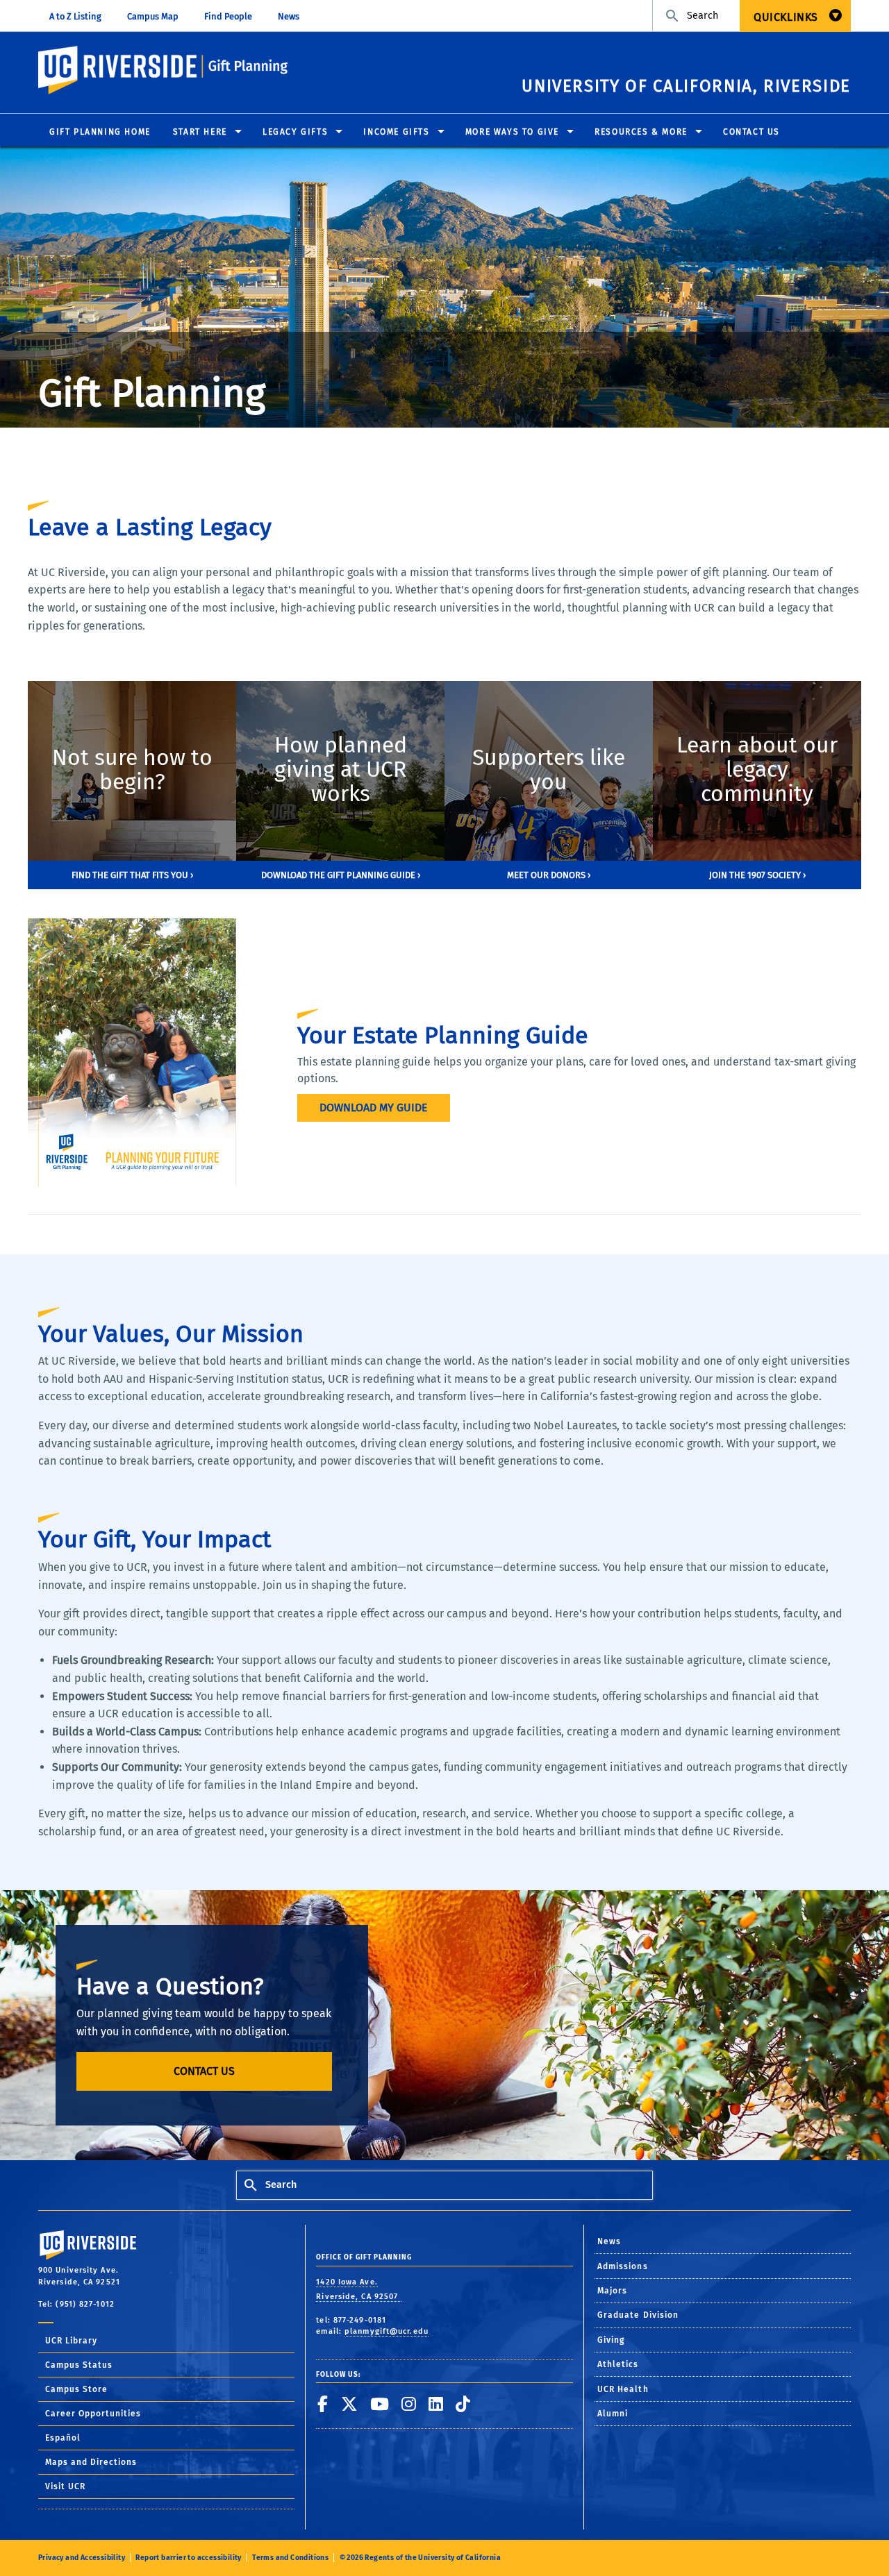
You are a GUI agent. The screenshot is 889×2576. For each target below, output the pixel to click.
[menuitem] (795, 16)
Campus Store (76, 2389)
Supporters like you (549, 770)
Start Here (200, 132)
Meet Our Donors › (549, 875)
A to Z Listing (75, 16)
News (289, 16)
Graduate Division (638, 2315)
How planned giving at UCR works (341, 770)
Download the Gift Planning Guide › (341, 875)
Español (63, 2438)
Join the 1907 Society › (757, 875)
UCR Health (623, 2389)
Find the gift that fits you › (132, 875)
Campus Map (153, 16)
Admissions (623, 2266)
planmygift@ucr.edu (387, 2331)
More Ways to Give (512, 132)
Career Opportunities (93, 2414)
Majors (613, 2291)
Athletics (618, 2364)
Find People (228, 16)
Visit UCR (65, 2486)
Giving (611, 2340)
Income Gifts (396, 132)
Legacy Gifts (295, 132)
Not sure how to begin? (132, 770)
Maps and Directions (91, 2462)
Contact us (204, 2071)
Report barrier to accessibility (188, 2558)
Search (701, 16)
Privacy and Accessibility (82, 2558)
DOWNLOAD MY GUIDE (374, 1108)
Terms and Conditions (290, 2558)
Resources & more (641, 132)
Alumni (613, 2414)
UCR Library (71, 2341)
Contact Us (751, 132)
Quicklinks (786, 17)
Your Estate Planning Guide (443, 1035)
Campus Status (79, 2365)
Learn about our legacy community (757, 770)
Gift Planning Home (100, 132)
